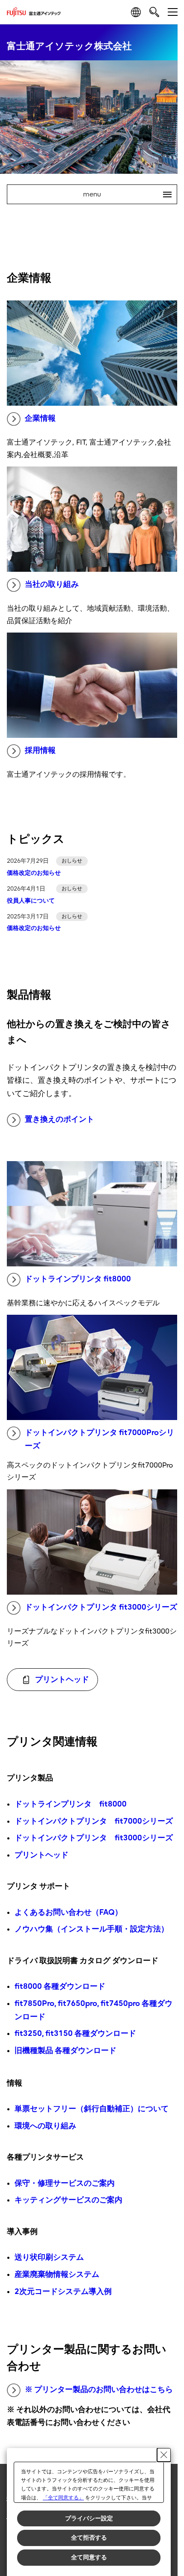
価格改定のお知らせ (34, 873)
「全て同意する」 (63, 2498)
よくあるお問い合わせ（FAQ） (68, 1912)
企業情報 (40, 418)
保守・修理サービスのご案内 (65, 2183)
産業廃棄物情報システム (57, 2274)
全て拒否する (89, 2537)
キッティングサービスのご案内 (68, 2200)
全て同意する (89, 2557)
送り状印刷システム (49, 2257)
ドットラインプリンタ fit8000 (78, 1279)
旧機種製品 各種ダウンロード (65, 2051)
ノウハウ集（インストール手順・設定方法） (92, 1929)
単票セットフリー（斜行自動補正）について (92, 2109)
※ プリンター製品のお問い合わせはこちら (99, 2390)
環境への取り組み (45, 2126)
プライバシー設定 (89, 2518)
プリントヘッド (42, 1855)
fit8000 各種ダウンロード (60, 1986)
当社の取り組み (52, 584)
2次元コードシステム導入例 (63, 2292)
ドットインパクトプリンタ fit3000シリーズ (101, 1607)
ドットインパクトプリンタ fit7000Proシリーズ (99, 1439)
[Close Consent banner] (164, 2455)
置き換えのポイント (59, 1119)
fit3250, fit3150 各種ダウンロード (75, 2034)
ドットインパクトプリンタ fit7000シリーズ (94, 1821)
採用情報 (40, 750)
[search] (154, 12)
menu (124, 194)
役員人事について (31, 901)
